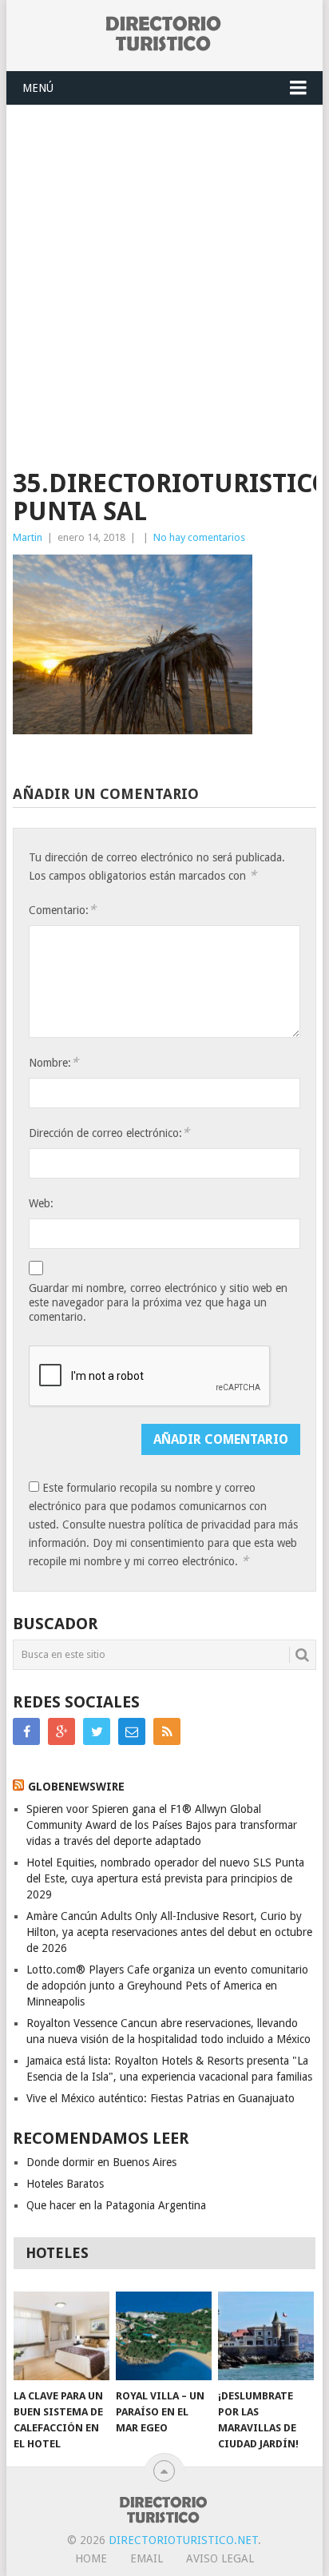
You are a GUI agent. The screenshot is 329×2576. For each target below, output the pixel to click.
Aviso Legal (220, 2558)
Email (147, 2558)
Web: (41, 1203)
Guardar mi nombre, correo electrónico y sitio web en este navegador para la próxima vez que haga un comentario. (158, 1302)
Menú (38, 88)
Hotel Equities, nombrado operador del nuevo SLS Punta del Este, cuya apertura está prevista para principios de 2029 (165, 1878)
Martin (28, 537)
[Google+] (61, 1731)
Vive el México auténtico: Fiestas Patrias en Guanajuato (161, 2098)
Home (91, 2558)
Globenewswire (76, 1787)
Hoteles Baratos (65, 2184)
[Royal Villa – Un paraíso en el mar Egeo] (164, 2336)
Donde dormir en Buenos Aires (101, 2162)
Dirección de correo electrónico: (109, 1133)
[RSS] (167, 1731)
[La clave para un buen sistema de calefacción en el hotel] (61, 2336)
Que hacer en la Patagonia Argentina (116, 2205)
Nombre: (54, 1062)
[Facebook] (26, 1731)
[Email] (132, 1731)
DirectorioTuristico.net (183, 2540)
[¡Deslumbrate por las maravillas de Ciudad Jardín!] (266, 2336)
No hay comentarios (199, 537)
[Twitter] (97, 1731)
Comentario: (62, 910)
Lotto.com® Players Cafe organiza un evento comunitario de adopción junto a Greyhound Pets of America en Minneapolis (167, 1986)
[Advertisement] (164, 278)
